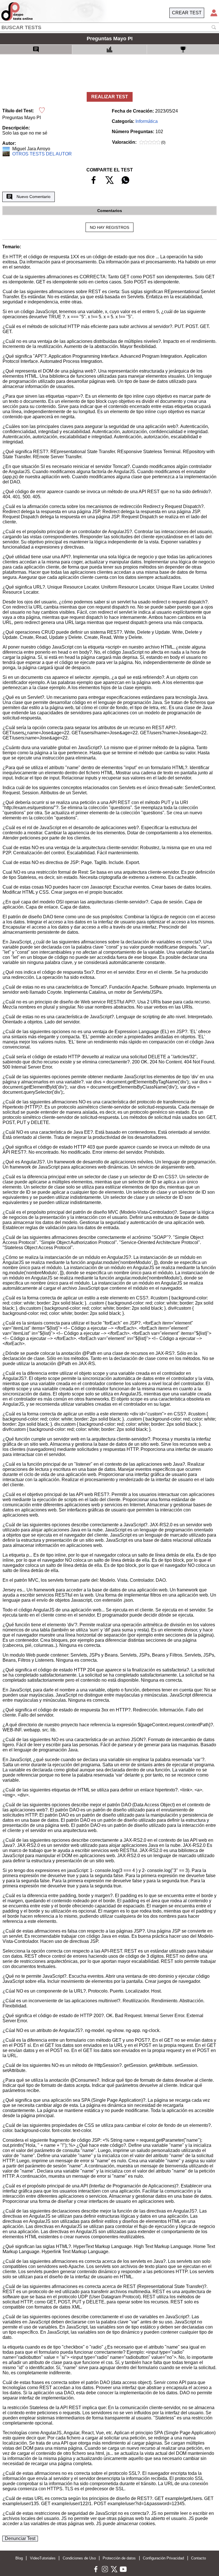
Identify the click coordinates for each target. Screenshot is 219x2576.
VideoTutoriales (43, 2558)
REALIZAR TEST (110, 97)
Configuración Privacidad (163, 2558)
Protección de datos (119, 2558)
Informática (147, 121)
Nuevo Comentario (34, 197)
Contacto (198, 2558)
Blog (19, 2558)
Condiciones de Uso (79, 2558)
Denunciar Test (20, 2538)
